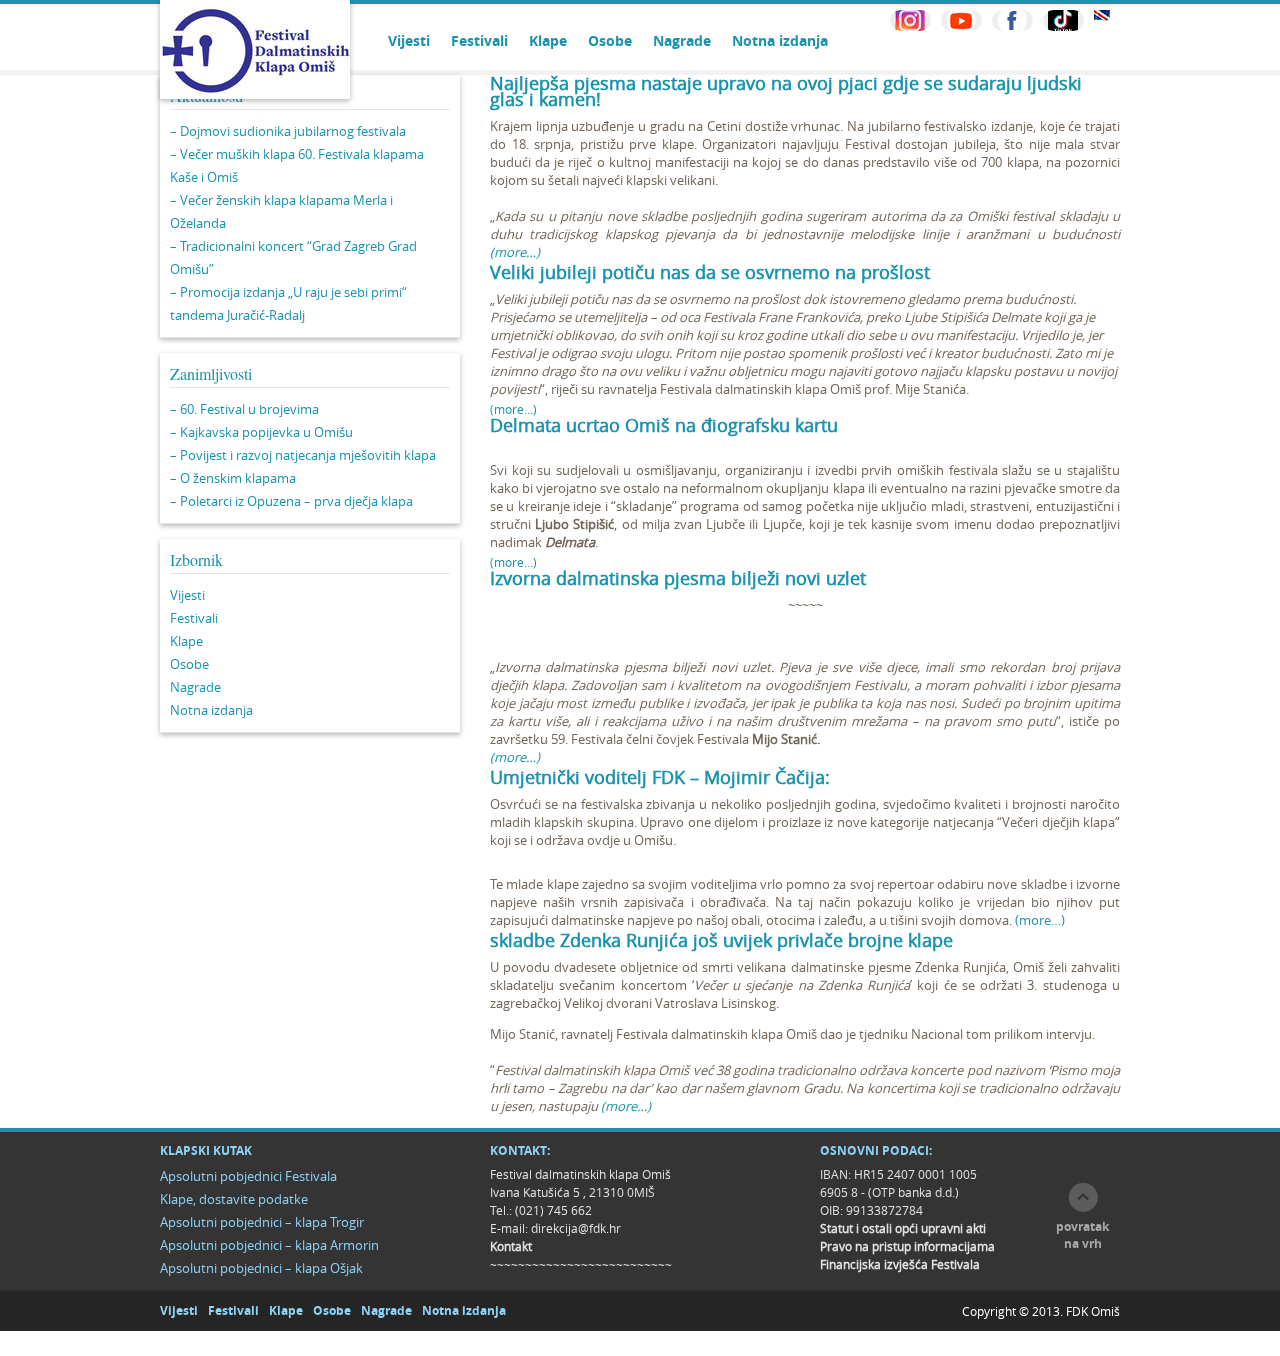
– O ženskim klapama (233, 478)
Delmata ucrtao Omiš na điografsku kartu (664, 425)
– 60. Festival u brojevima (244, 409)
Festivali (479, 40)
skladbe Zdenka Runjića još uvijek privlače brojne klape (721, 940)
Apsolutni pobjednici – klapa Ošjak (261, 1268)
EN (1102, 15)
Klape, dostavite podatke (234, 1199)
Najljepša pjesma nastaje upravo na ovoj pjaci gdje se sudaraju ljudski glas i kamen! (786, 91)
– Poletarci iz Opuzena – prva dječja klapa (291, 501)
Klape (548, 40)
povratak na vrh (1082, 1235)
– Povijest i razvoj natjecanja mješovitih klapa (303, 455)
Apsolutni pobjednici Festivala (248, 1176)
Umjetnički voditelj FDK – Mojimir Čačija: (660, 777)
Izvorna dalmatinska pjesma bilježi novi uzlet (678, 578)
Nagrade (682, 40)
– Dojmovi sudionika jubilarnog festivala (288, 131)
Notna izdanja (780, 40)
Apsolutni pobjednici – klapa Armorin (269, 1245)
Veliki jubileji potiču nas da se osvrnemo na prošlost (710, 272)
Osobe (610, 40)
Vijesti (409, 40)
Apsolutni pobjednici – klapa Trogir (262, 1222)
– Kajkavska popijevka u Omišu (261, 432)
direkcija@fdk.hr (576, 1228)
